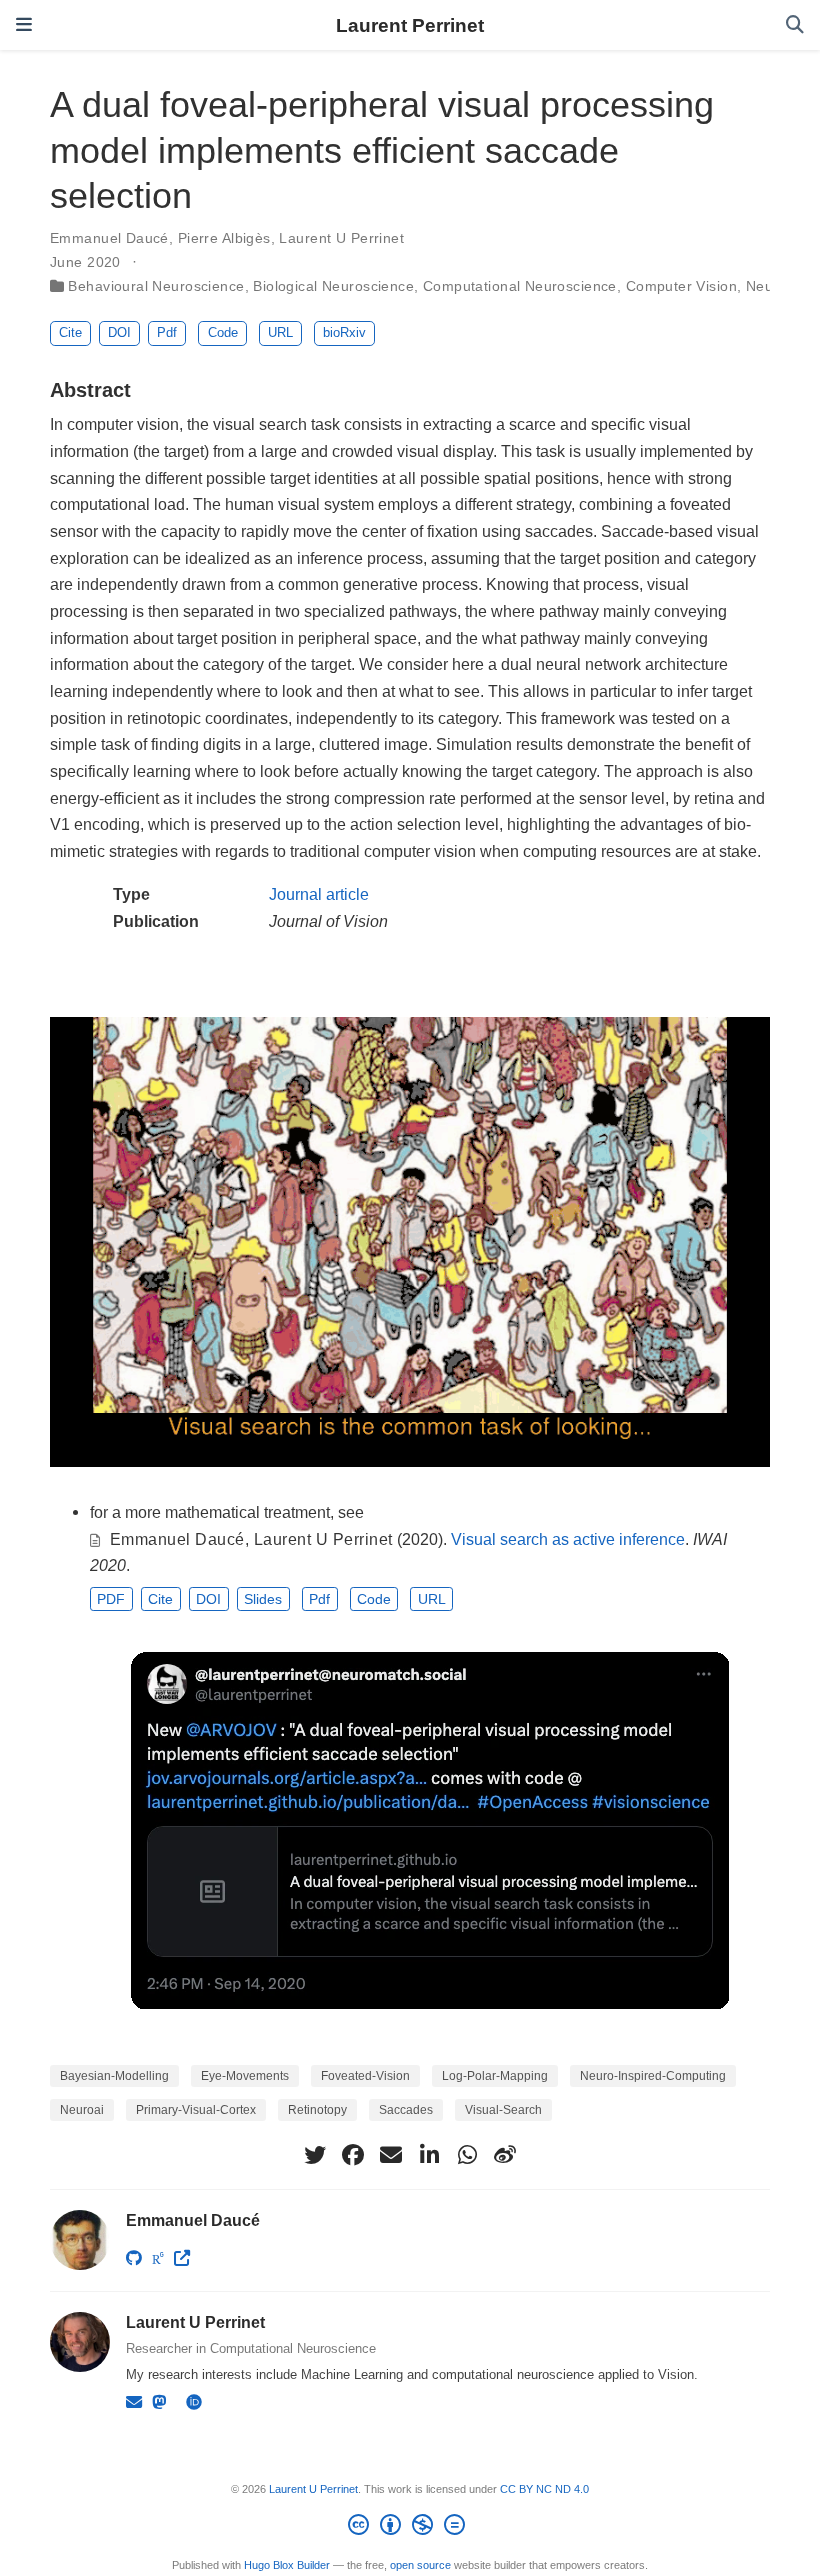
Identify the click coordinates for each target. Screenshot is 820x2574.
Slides (263, 1599)
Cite (70, 332)
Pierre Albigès (224, 238)
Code (223, 332)
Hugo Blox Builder (287, 2565)
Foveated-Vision (365, 2076)
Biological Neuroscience (333, 286)
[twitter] (315, 2155)
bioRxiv (344, 332)
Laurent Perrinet (410, 25)
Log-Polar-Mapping (495, 2076)
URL (280, 332)
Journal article (319, 894)
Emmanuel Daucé (109, 238)
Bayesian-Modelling (114, 2076)
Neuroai (82, 2110)
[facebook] (353, 2155)
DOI (119, 332)
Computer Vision (681, 286)
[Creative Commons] (410, 2528)
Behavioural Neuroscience (156, 286)
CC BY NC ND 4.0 (544, 2489)
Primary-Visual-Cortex (196, 2110)
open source (420, 2565)
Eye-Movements (245, 2076)
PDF (111, 1599)
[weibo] (505, 2155)
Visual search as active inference (568, 1539)
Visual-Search (503, 2110)
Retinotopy (317, 2110)
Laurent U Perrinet (341, 238)
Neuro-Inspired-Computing (653, 2076)
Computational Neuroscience (520, 286)
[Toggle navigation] (24, 25)
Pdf (167, 332)
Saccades (406, 2110)
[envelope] (391, 2155)
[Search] (795, 25)
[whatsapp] (467, 2155)
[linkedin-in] (429, 2155)
